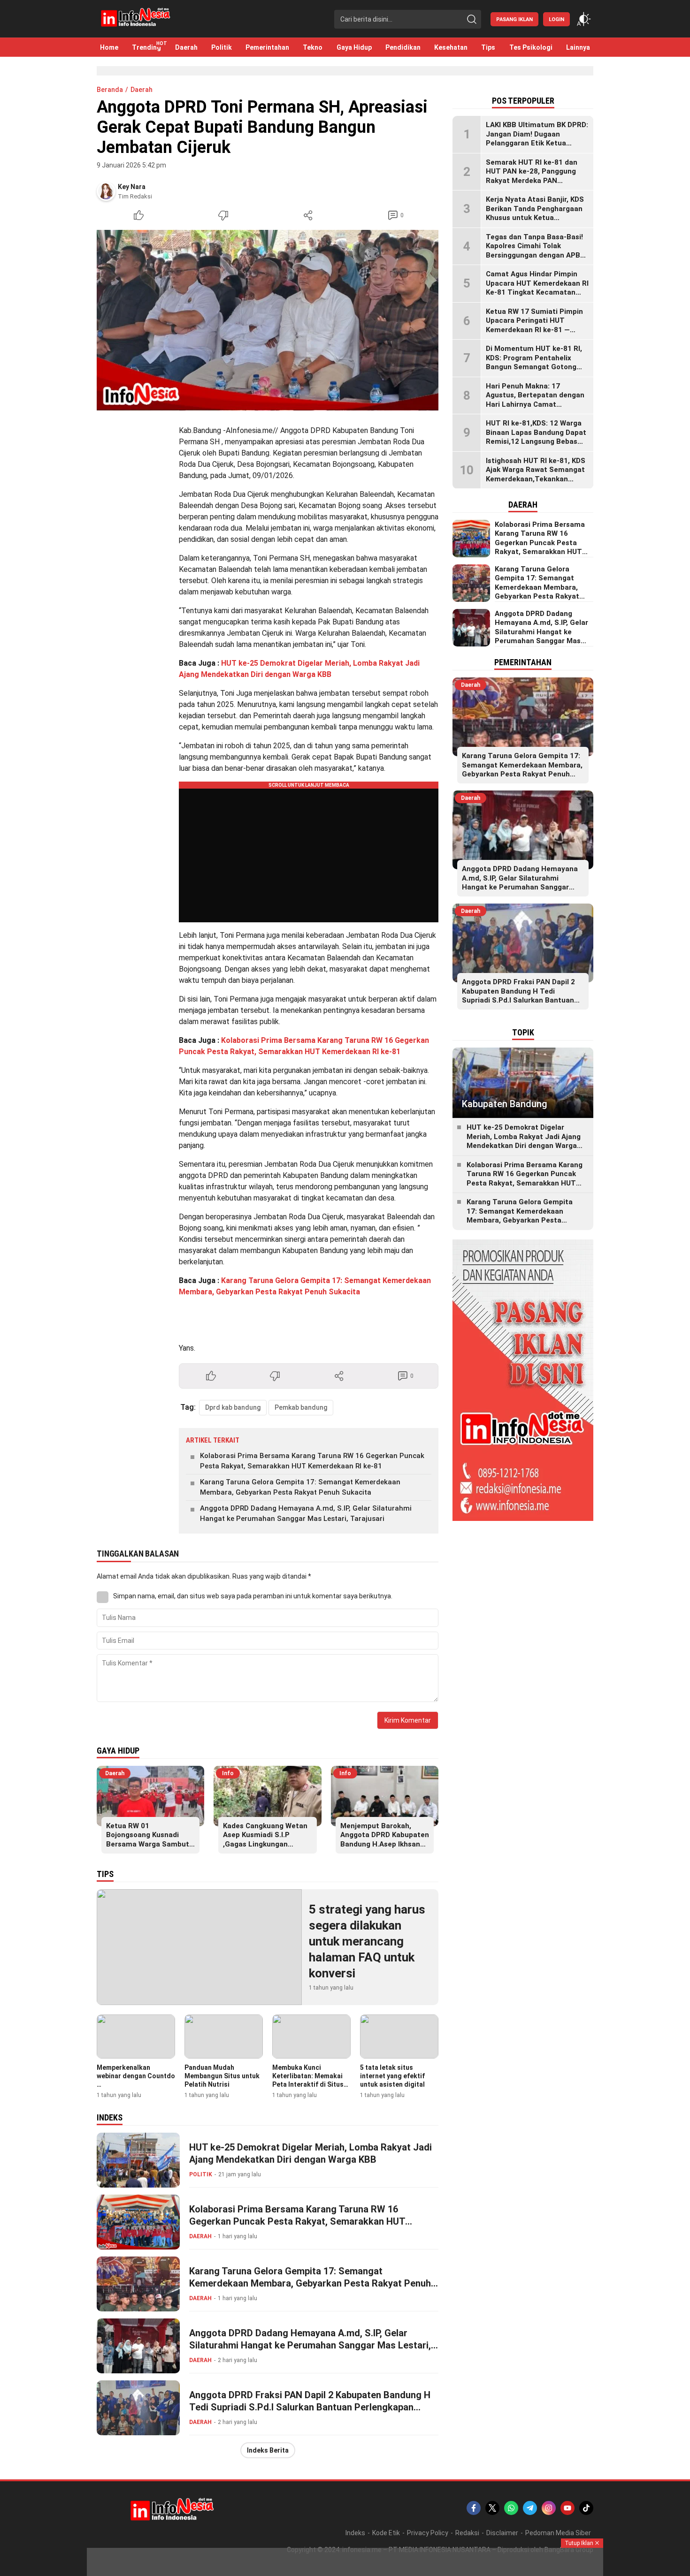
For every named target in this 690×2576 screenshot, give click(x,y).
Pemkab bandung (301, 1407)
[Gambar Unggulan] (268, 320)
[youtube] (567, 2508)
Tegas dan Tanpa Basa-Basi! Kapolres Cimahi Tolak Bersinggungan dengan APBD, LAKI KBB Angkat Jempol (536, 251)
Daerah (142, 90)
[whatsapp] (511, 2508)
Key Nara (132, 187)
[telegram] (530, 2508)
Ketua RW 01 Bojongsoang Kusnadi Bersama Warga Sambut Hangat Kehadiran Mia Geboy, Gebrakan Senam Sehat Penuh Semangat (148, 1849)
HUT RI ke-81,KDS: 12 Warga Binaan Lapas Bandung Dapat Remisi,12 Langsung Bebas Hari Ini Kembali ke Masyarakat (536, 441)
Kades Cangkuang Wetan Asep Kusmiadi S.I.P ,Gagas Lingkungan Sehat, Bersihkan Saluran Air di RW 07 (266, 1844)
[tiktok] (586, 2508)
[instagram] (549, 2508)
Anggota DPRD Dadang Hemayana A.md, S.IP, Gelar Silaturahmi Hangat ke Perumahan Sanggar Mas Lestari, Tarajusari (306, 1514)
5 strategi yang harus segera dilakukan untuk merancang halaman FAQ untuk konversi (367, 1941)
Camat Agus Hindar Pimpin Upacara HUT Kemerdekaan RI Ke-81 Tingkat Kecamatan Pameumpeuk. (537, 288)
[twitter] (492, 2508)
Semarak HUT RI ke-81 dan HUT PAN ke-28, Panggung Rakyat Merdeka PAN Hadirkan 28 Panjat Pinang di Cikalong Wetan (535, 181)
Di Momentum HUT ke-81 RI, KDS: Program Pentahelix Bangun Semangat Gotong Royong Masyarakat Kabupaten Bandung (534, 367)
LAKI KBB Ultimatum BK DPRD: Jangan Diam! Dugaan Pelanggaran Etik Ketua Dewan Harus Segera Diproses (537, 139)
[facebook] (474, 2508)
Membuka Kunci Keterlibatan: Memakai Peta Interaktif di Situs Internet (308, 2080)
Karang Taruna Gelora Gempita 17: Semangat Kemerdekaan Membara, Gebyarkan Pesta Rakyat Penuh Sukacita (300, 1487)
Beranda (110, 90)
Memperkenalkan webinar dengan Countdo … (136, 2076)
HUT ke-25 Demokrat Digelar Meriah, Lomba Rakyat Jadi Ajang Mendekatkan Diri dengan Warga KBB (310, 2153)
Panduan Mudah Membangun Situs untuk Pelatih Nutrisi (222, 2076)
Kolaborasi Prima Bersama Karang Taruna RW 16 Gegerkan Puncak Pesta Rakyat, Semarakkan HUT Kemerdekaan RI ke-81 (312, 1461)
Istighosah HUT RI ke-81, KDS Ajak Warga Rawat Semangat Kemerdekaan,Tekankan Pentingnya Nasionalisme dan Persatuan (537, 479)
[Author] (106, 191)
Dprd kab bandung (233, 1407)
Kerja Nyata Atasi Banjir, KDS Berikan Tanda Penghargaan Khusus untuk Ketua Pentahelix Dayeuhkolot (535, 213)
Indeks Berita (268, 2450)
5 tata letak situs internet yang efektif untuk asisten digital (392, 2076)
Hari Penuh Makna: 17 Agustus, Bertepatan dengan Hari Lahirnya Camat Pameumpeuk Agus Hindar (535, 400)
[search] (472, 19)
